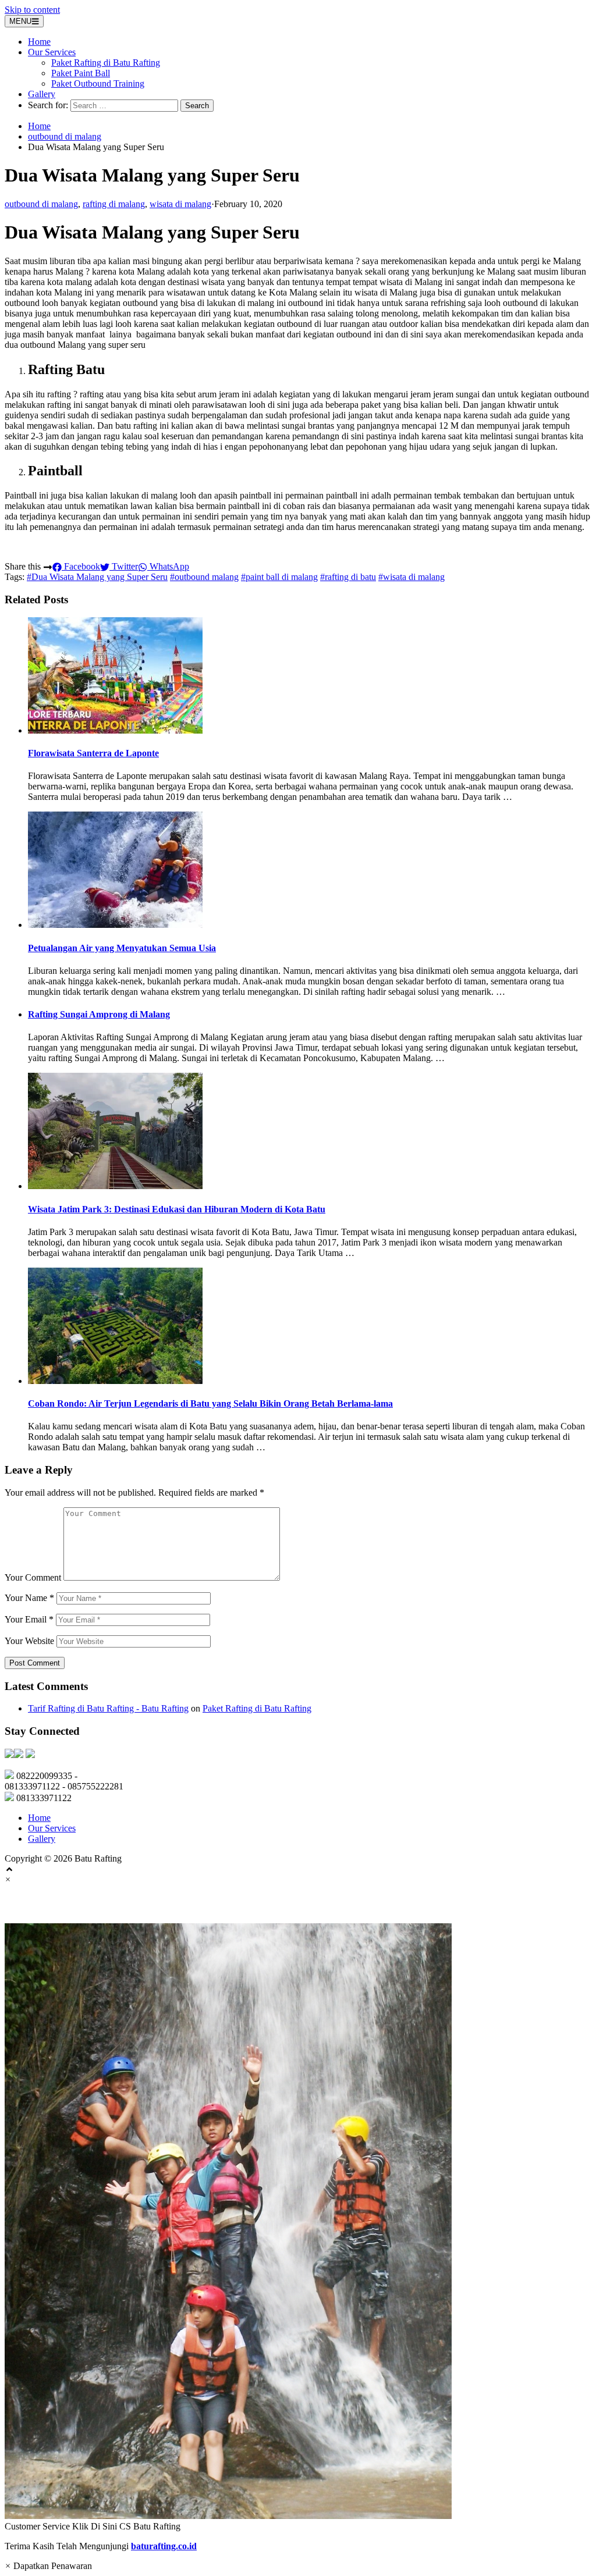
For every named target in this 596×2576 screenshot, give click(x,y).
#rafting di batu (348, 577)
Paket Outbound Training (98, 83)
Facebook (81, 566)
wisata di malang (180, 204)
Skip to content (32, 10)
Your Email (29, 1619)
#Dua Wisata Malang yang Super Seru (97, 577)
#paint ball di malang (279, 577)
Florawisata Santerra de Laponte (93, 753)
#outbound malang (204, 577)
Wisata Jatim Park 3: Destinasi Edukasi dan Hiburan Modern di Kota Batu (177, 1209)
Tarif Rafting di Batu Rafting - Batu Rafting (108, 1708)
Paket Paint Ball (81, 73)
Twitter (124, 566)
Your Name (29, 1598)
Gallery (42, 94)
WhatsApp (168, 566)
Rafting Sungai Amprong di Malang (99, 1014)
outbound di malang (65, 136)
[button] (298, 2228)
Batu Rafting (42, 1904)
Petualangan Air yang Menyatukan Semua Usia (122, 948)
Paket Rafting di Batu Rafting (106, 63)
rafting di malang (114, 204)
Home (39, 42)
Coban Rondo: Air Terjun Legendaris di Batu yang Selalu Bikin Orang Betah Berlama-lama (210, 1403)
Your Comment (33, 1577)
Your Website (29, 1641)
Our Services (52, 52)
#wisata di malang (411, 577)
